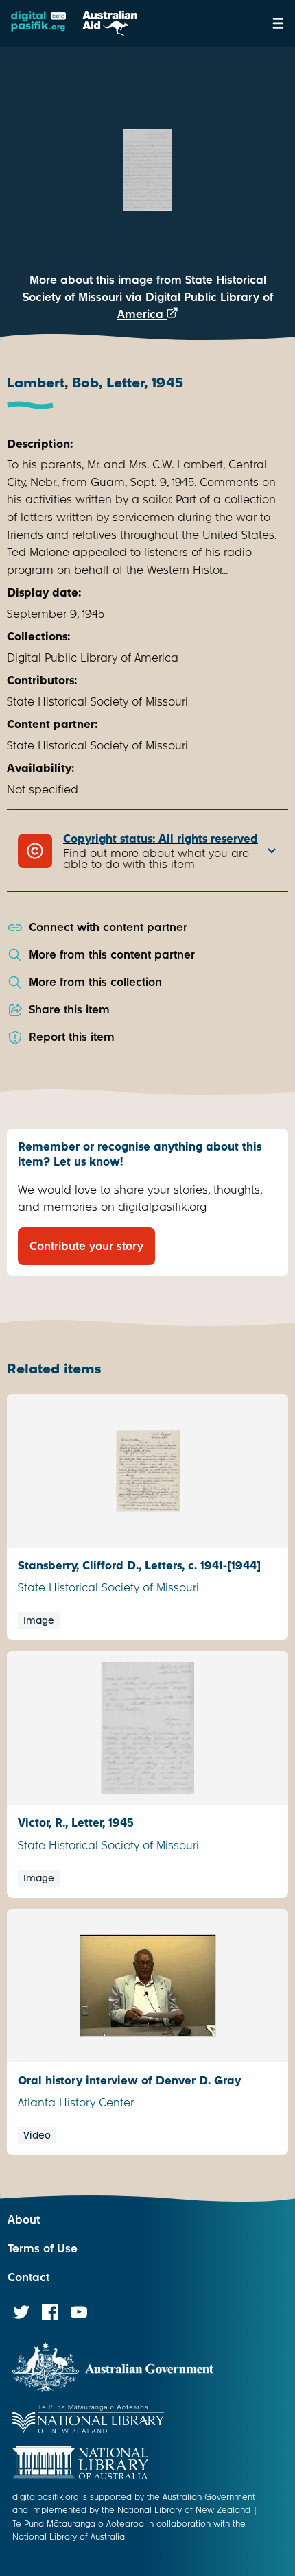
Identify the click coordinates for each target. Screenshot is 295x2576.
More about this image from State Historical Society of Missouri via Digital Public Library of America (148, 297)
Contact (28, 2277)
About (24, 2220)
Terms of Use (43, 2249)
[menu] (278, 23)
